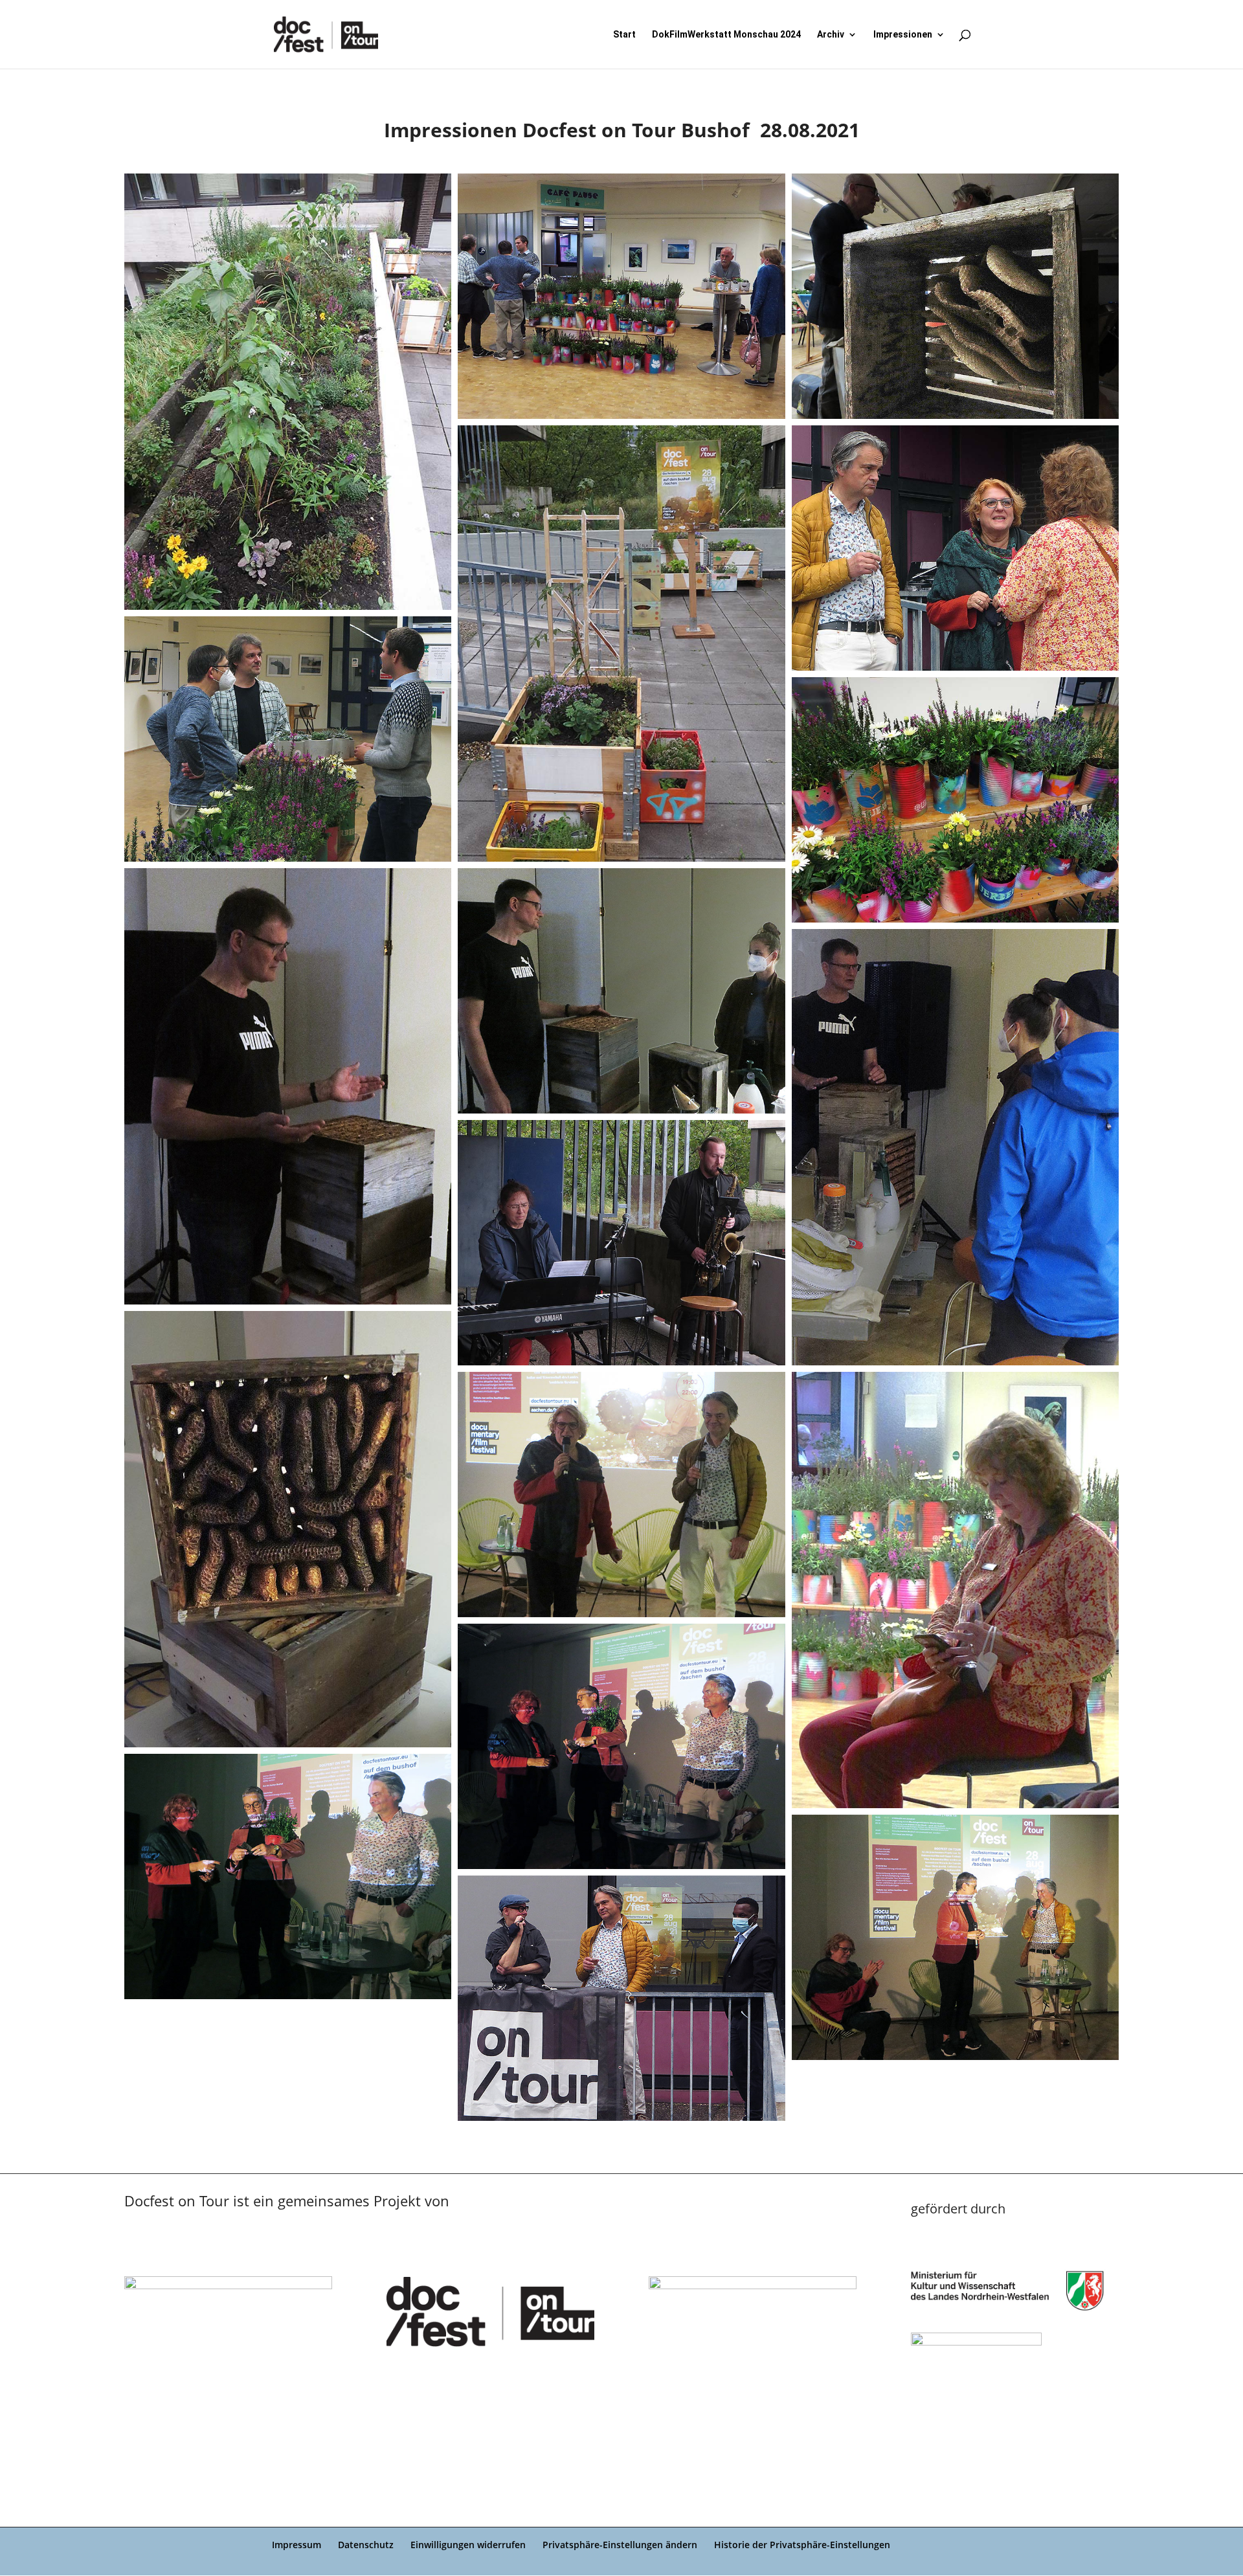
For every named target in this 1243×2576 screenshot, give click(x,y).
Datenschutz (366, 2545)
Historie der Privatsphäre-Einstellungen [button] (802, 2545)
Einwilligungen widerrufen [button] (468, 2545)
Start (624, 35)
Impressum (297, 2545)
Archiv (831, 35)
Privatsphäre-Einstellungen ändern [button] (620, 2545)
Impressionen (903, 35)
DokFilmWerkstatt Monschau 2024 (726, 35)
